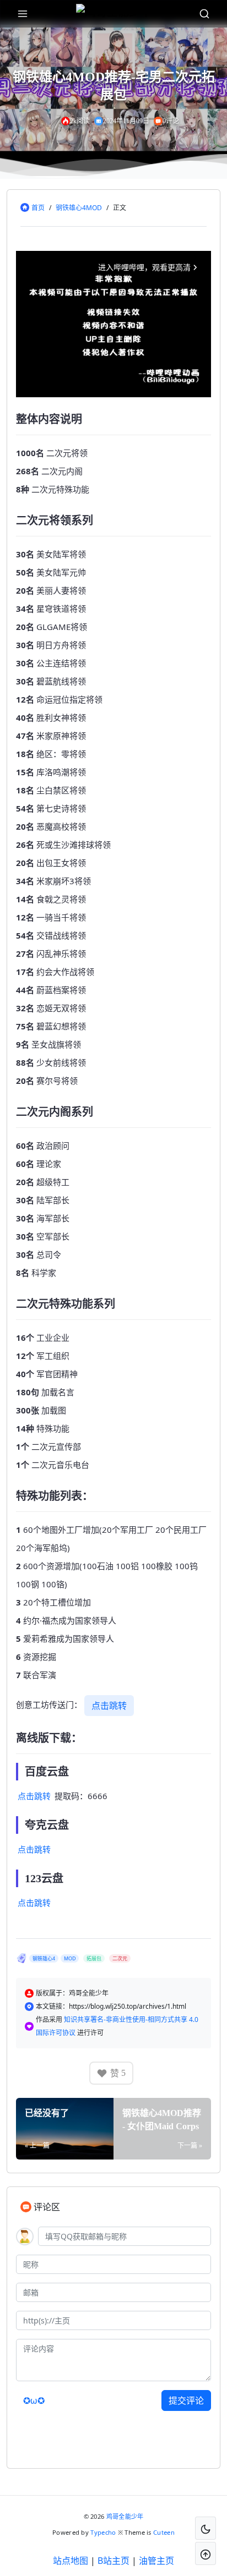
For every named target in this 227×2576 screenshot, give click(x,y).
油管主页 (156, 2561)
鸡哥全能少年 (125, 2516)
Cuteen (164, 2532)
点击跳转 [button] (109, 1706)
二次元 (120, 1958)
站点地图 (71, 2561)
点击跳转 (34, 1796)
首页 (38, 208)
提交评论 (186, 2400)
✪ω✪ (34, 2400)
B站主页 (113, 2561)
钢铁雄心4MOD (79, 208)
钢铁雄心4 (44, 1958)
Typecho (103, 2532)
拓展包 (94, 1958)
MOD (70, 1958)
